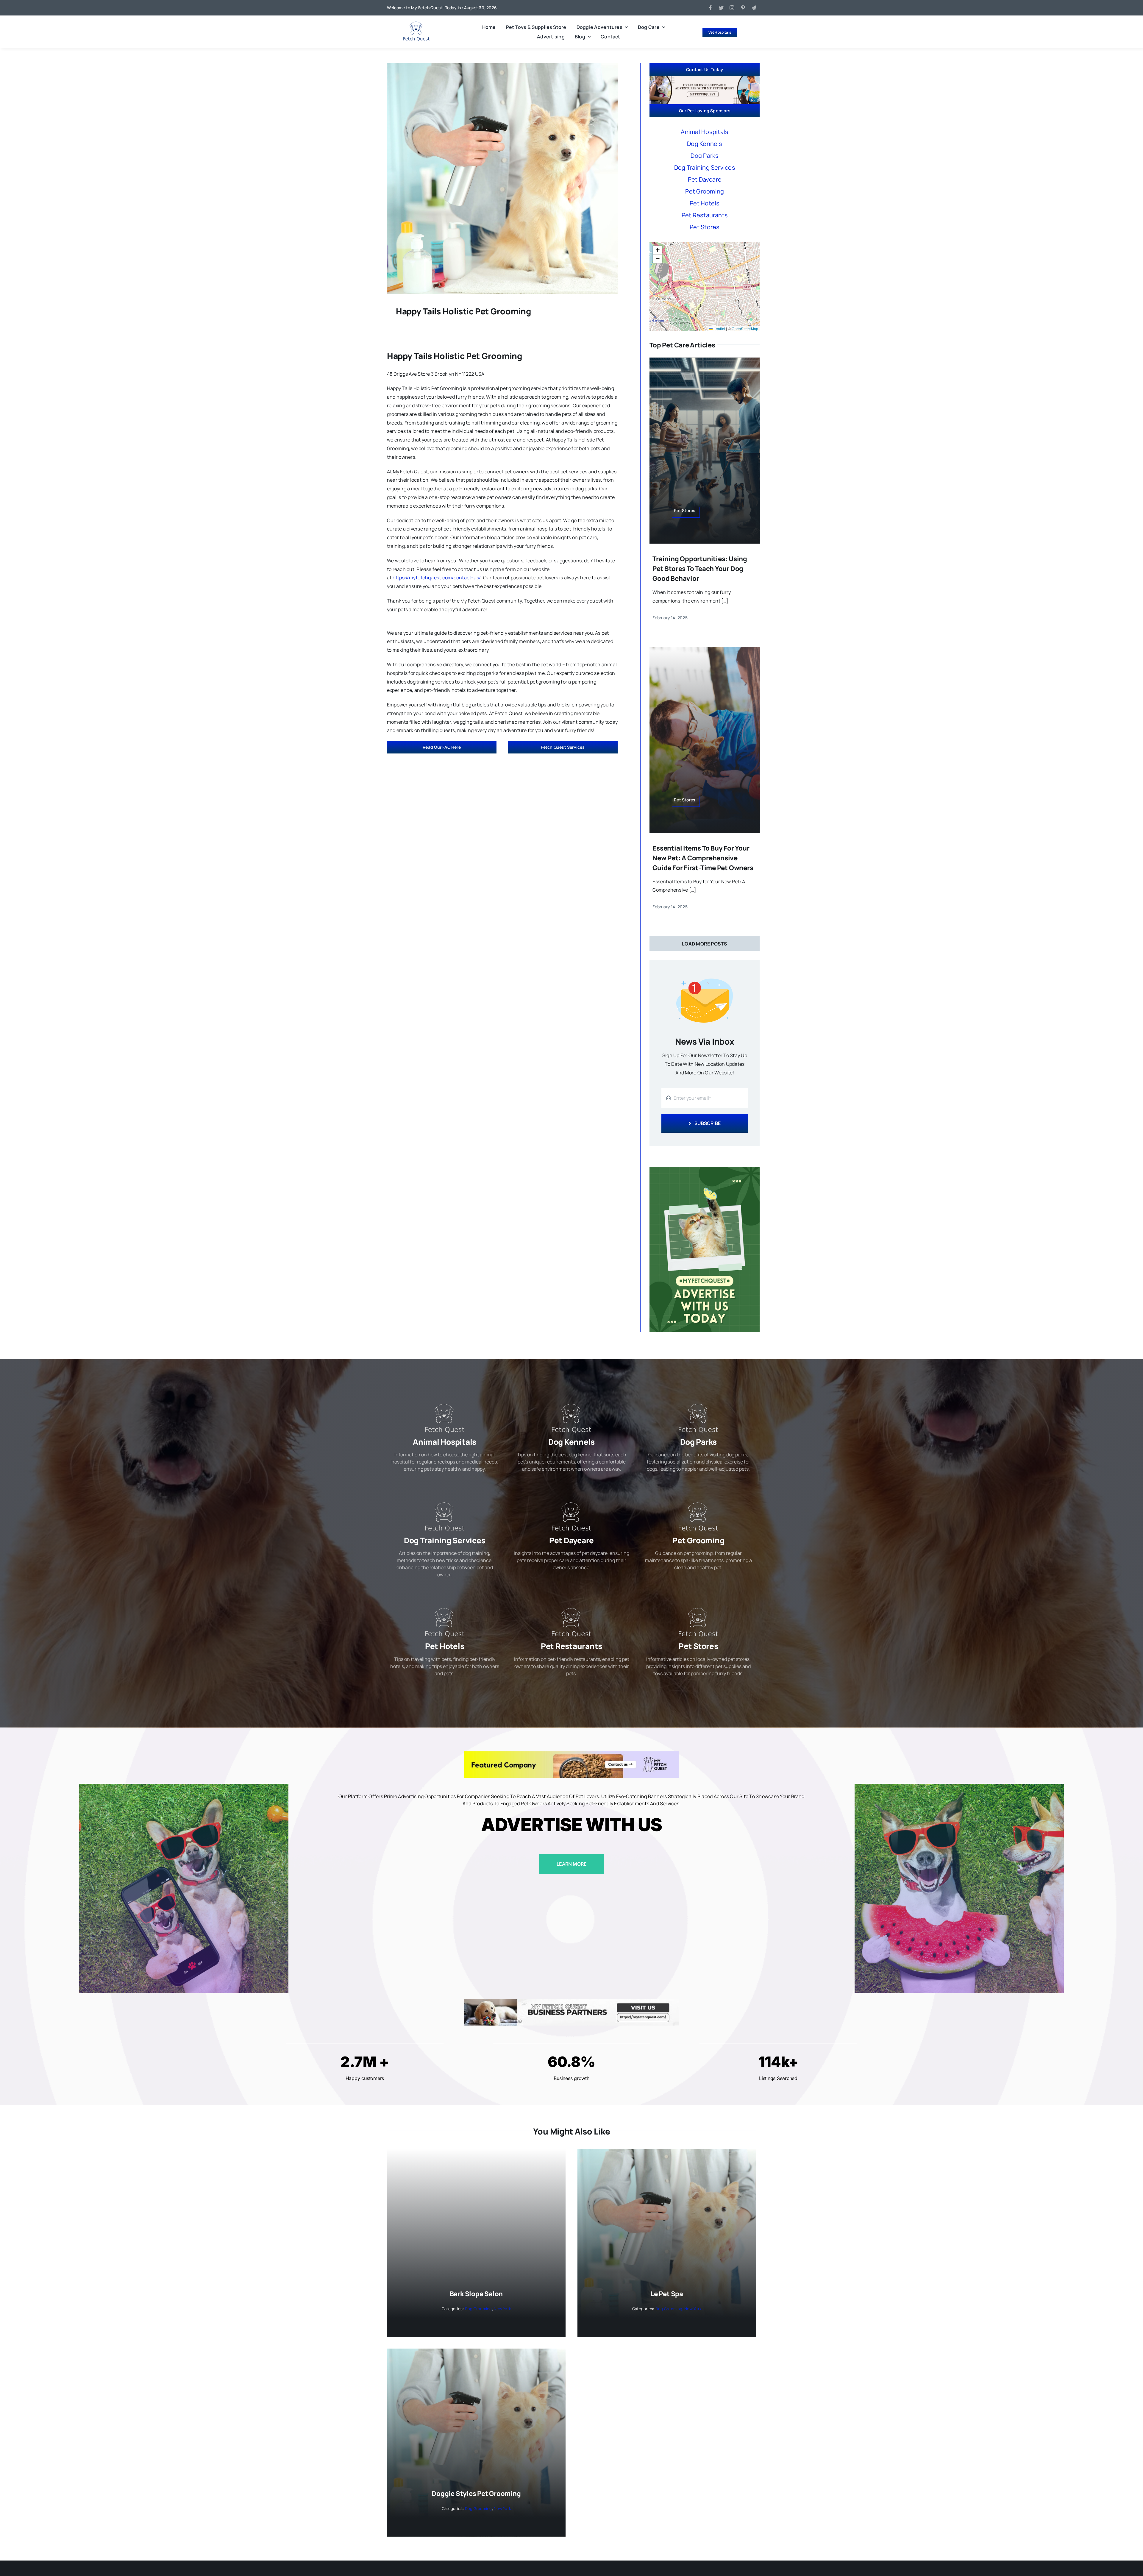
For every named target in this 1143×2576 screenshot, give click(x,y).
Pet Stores (705, 227)
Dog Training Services (705, 167)
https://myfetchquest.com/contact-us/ (437, 578)
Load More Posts (705, 944)
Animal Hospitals (705, 132)
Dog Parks (705, 156)
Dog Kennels (705, 144)
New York (502, 2309)
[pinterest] (743, 8)
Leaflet (719, 329)
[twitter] (721, 8)
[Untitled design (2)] (416, 24)
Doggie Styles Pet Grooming (476, 2494)
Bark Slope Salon (476, 2294)
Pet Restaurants (705, 215)
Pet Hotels (705, 203)
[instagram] (732, 8)
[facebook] (711, 8)
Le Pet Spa (667, 2294)
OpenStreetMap (745, 329)
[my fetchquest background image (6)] (502, 65)
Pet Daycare (705, 179)
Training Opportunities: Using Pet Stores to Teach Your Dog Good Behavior (700, 569)
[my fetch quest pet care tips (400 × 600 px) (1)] (705, 1169)
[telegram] (754, 8)
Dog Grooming (478, 2309)
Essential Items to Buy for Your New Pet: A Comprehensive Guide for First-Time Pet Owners (703, 858)
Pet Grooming (705, 191)
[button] (658, 250)
